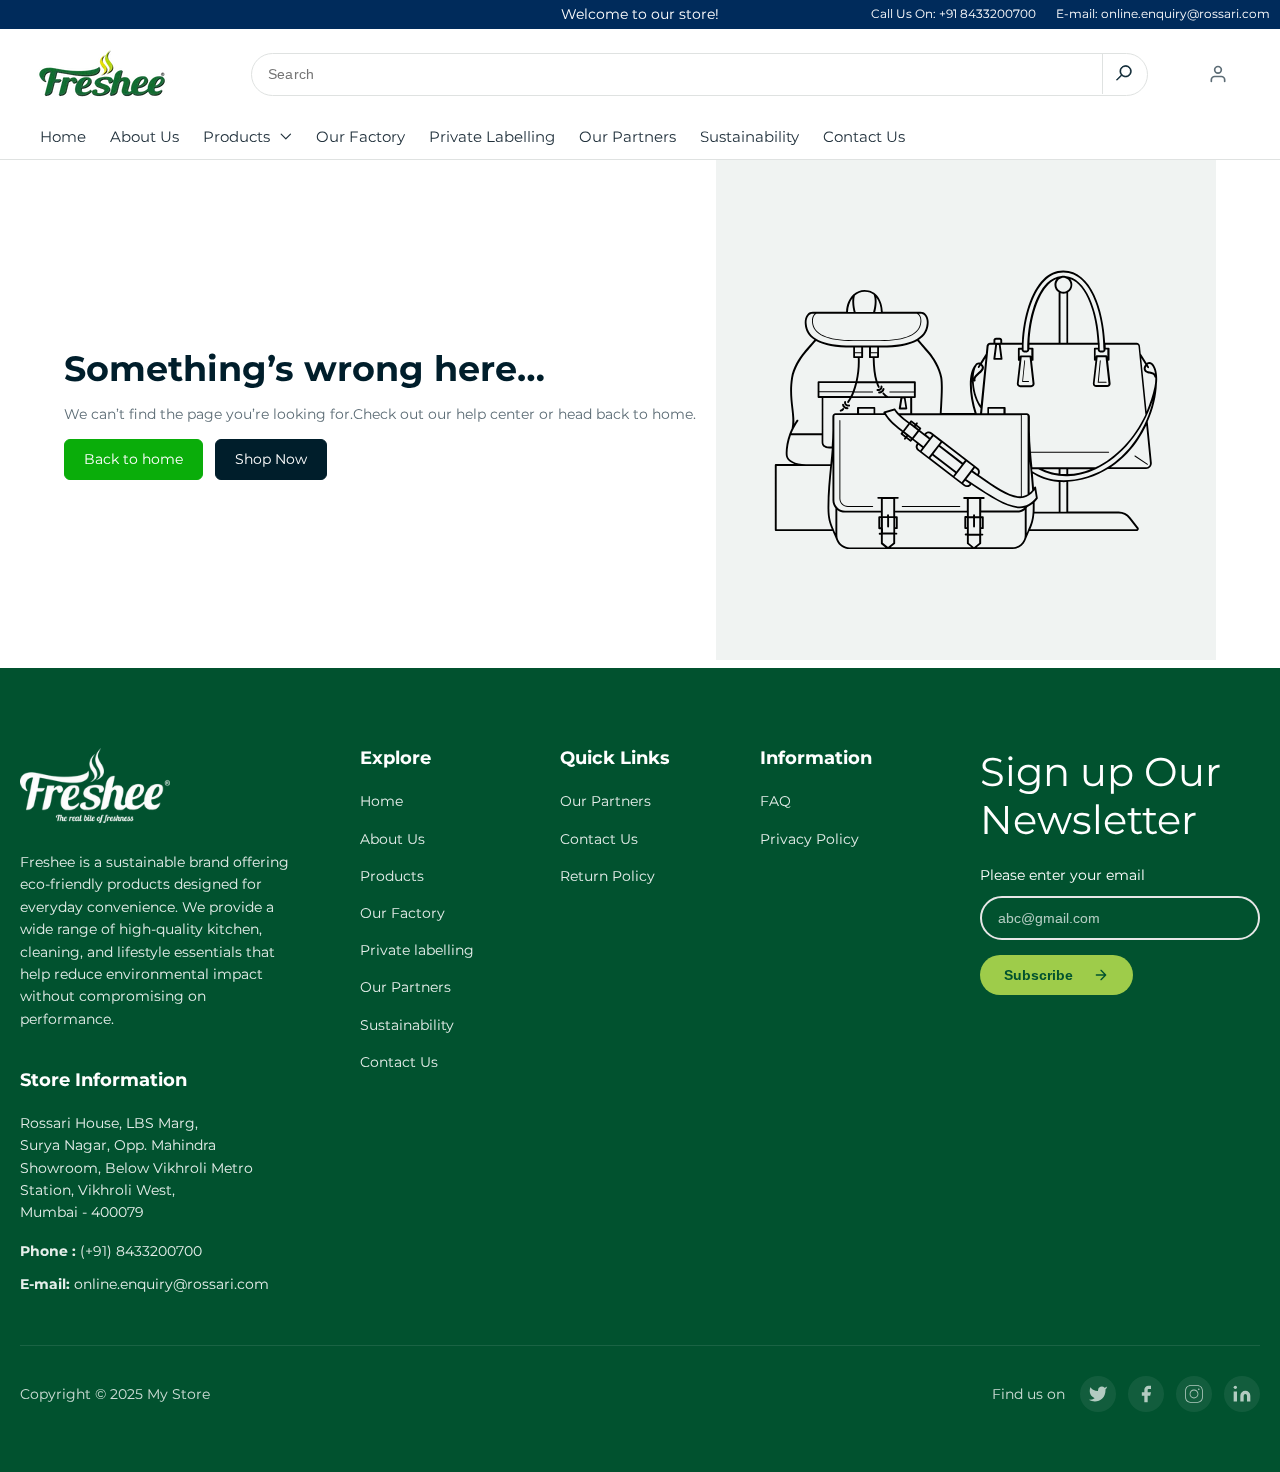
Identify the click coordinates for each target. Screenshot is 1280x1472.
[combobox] (699, 74)
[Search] (1124, 73)
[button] (247, 137)
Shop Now (271, 459)
